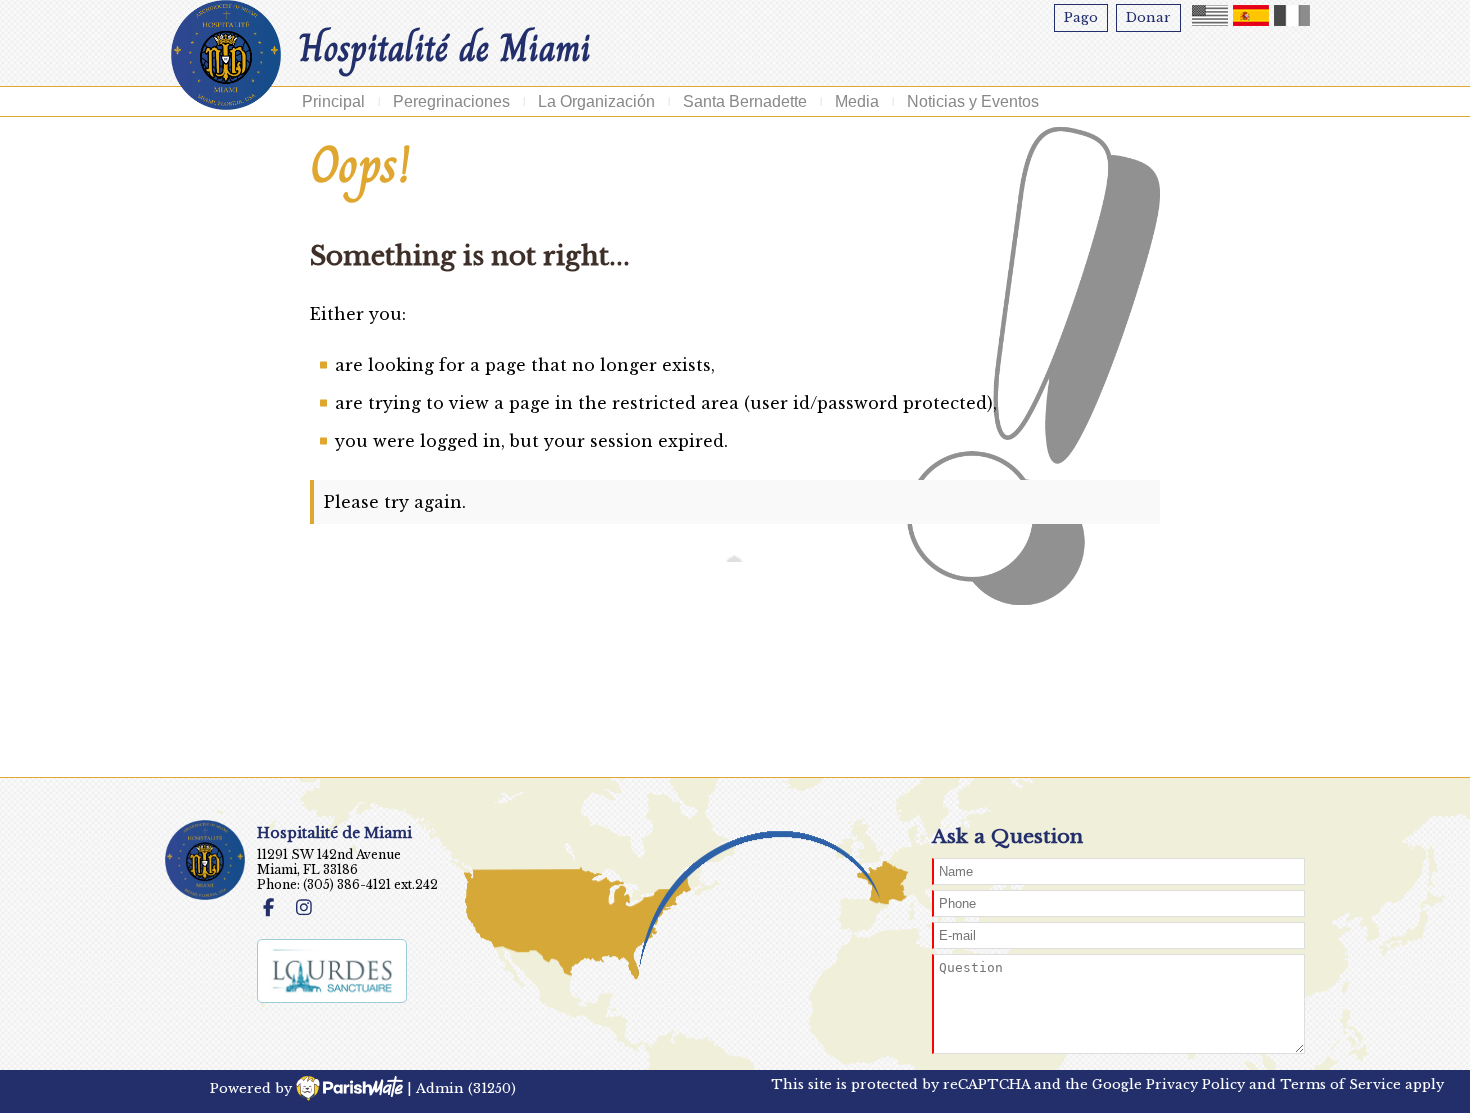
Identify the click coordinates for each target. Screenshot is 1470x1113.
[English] (1210, 15)
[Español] (1251, 15)
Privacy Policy (1195, 1084)
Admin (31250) (466, 1088)
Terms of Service (1340, 1084)
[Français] (1292, 15)
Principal (333, 101)
